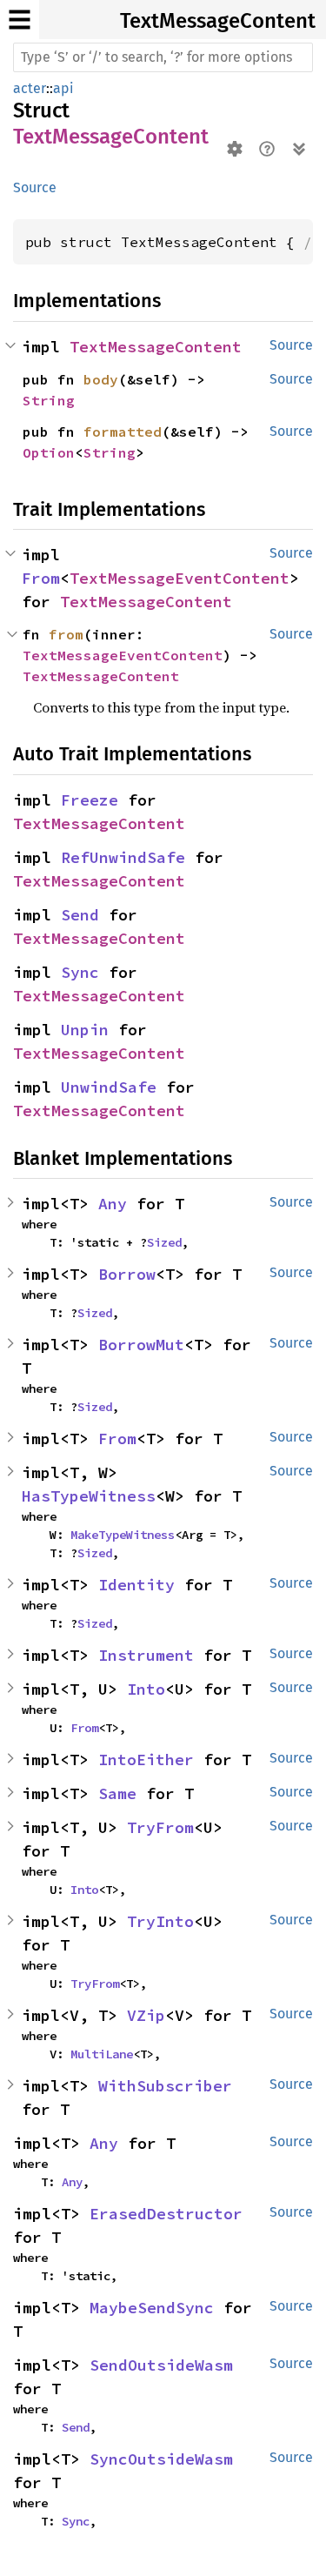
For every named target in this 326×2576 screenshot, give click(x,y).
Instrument (146, 1655)
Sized (164, 1242)
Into (146, 1689)
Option (49, 452)
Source (35, 187)
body (101, 379)
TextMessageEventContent (180, 578)
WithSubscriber (165, 2086)
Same (117, 1793)
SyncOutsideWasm (161, 2459)
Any (113, 1204)
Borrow (127, 1274)
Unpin (85, 1030)
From (41, 578)
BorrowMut (141, 1345)
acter (30, 88)
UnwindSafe (109, 1087)
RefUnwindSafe (123, 857)
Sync (80, 972)
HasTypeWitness (89, 1496)
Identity (136, 1585)
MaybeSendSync (152, 2308)
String (49, 400)
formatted (123, 432)
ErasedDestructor (166, 2214)
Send (80, 915)
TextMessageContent (218, 21)
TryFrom (160, 1827)
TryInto (160, 1921)
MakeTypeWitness (123, 1535)
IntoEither (146, 1760)
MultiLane (102, 2054)
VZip (146, 2015)
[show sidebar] (20, 20)
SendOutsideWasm (161, 2365)
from (66, 634)
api (63, 88)
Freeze (90, 800)
